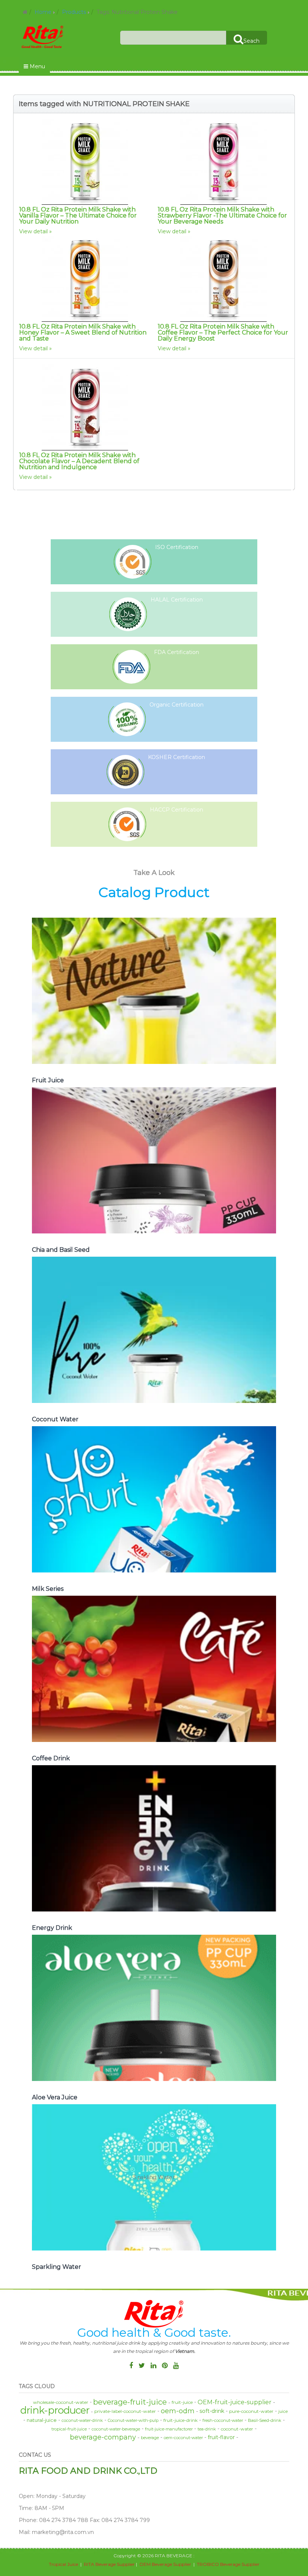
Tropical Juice (63, 2564)
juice (283, 2411)
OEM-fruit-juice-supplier (235, 2402)
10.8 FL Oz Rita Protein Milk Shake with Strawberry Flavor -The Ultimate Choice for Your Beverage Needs (222, 215)
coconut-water (237, 2429)
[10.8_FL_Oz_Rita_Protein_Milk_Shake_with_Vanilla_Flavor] (85, 162)
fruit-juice (182, 2402)
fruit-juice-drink (180, 2420)
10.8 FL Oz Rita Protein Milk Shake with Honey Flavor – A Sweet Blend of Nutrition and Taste (83, 332)
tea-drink (207, 2429)
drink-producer (55, 2410)
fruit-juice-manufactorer (169, 2429)
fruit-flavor (221, 2437)
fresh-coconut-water (223, 2420)
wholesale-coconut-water (61, 2402)
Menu (37, 66)
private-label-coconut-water (125, 2411)
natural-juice (42, 2420)
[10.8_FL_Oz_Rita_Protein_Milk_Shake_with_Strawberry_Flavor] (223, 162)
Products (74, 12)
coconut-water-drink (82, 2420)
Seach (251, 41)
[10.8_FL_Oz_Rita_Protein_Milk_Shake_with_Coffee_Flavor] (223, 279)
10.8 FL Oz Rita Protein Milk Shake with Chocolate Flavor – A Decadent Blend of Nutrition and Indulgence (79, 461)
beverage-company (103, 2437)
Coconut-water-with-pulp (133, 2420)
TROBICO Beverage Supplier (228, 2564)
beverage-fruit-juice (130, 2402)
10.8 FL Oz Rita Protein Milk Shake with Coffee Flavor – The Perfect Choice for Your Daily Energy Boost (223, 332)
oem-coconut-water (183, 2438)
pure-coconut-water (251, 2411)
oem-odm (178, 2411)
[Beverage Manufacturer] (43, 36)
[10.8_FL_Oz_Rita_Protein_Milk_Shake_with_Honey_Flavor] (85, 279)
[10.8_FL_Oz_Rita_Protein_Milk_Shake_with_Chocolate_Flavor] (85, 407)
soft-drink (212, 2411)
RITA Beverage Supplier (109, 2564)
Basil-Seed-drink (265, 2420)
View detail (33, 231)
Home (43, 12)
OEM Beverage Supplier (165, 2564)
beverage (150, 2438)
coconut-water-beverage (116, 2429)
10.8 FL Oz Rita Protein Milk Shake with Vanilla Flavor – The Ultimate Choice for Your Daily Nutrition (78, 215)
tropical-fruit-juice (69, 2429)
